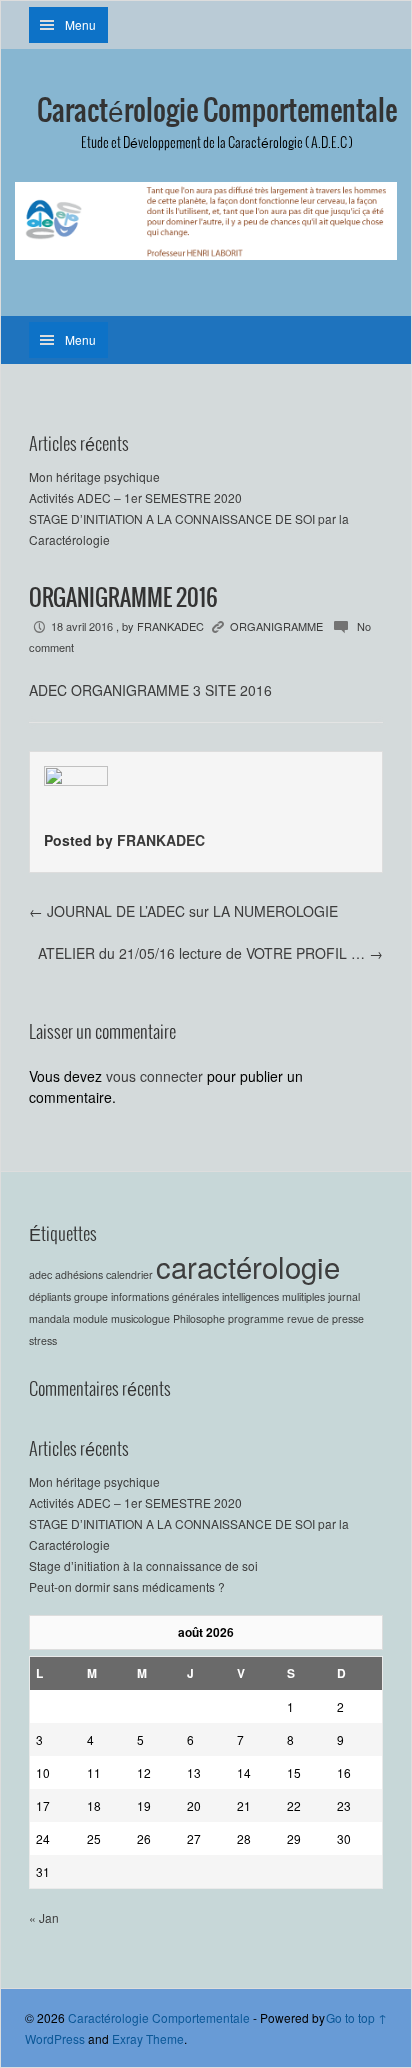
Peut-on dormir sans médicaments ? (127, 1586)
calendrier (129, 1274)
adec (40, 1274)
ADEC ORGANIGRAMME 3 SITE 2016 (150, 690)
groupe (91, 1296)
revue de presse (325, 1318)
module (90, 1318)
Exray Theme (148, 2038)
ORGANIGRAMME (276, 626)
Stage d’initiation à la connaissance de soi (143, 1565)
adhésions (79, 1274)
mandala (49, 1318)
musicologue (140, 1318)
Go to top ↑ (356, 2017)
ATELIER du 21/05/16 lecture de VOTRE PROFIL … (210, 953)
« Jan (44, 1917)
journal (344, 1296)
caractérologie (248, 1266)
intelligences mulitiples (273, 1296)
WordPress (55, 2038)
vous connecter (154, 1076)
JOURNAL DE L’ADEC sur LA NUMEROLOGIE (183, 911)
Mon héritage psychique (94, 476)
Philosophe (199, 1318)
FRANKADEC (170, 626)
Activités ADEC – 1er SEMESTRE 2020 (135, 497)
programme (256, 1318)
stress (43, 1340)
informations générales (165, 1296)
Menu (80, 24)
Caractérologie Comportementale (217, 112)
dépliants (50, 1296)
